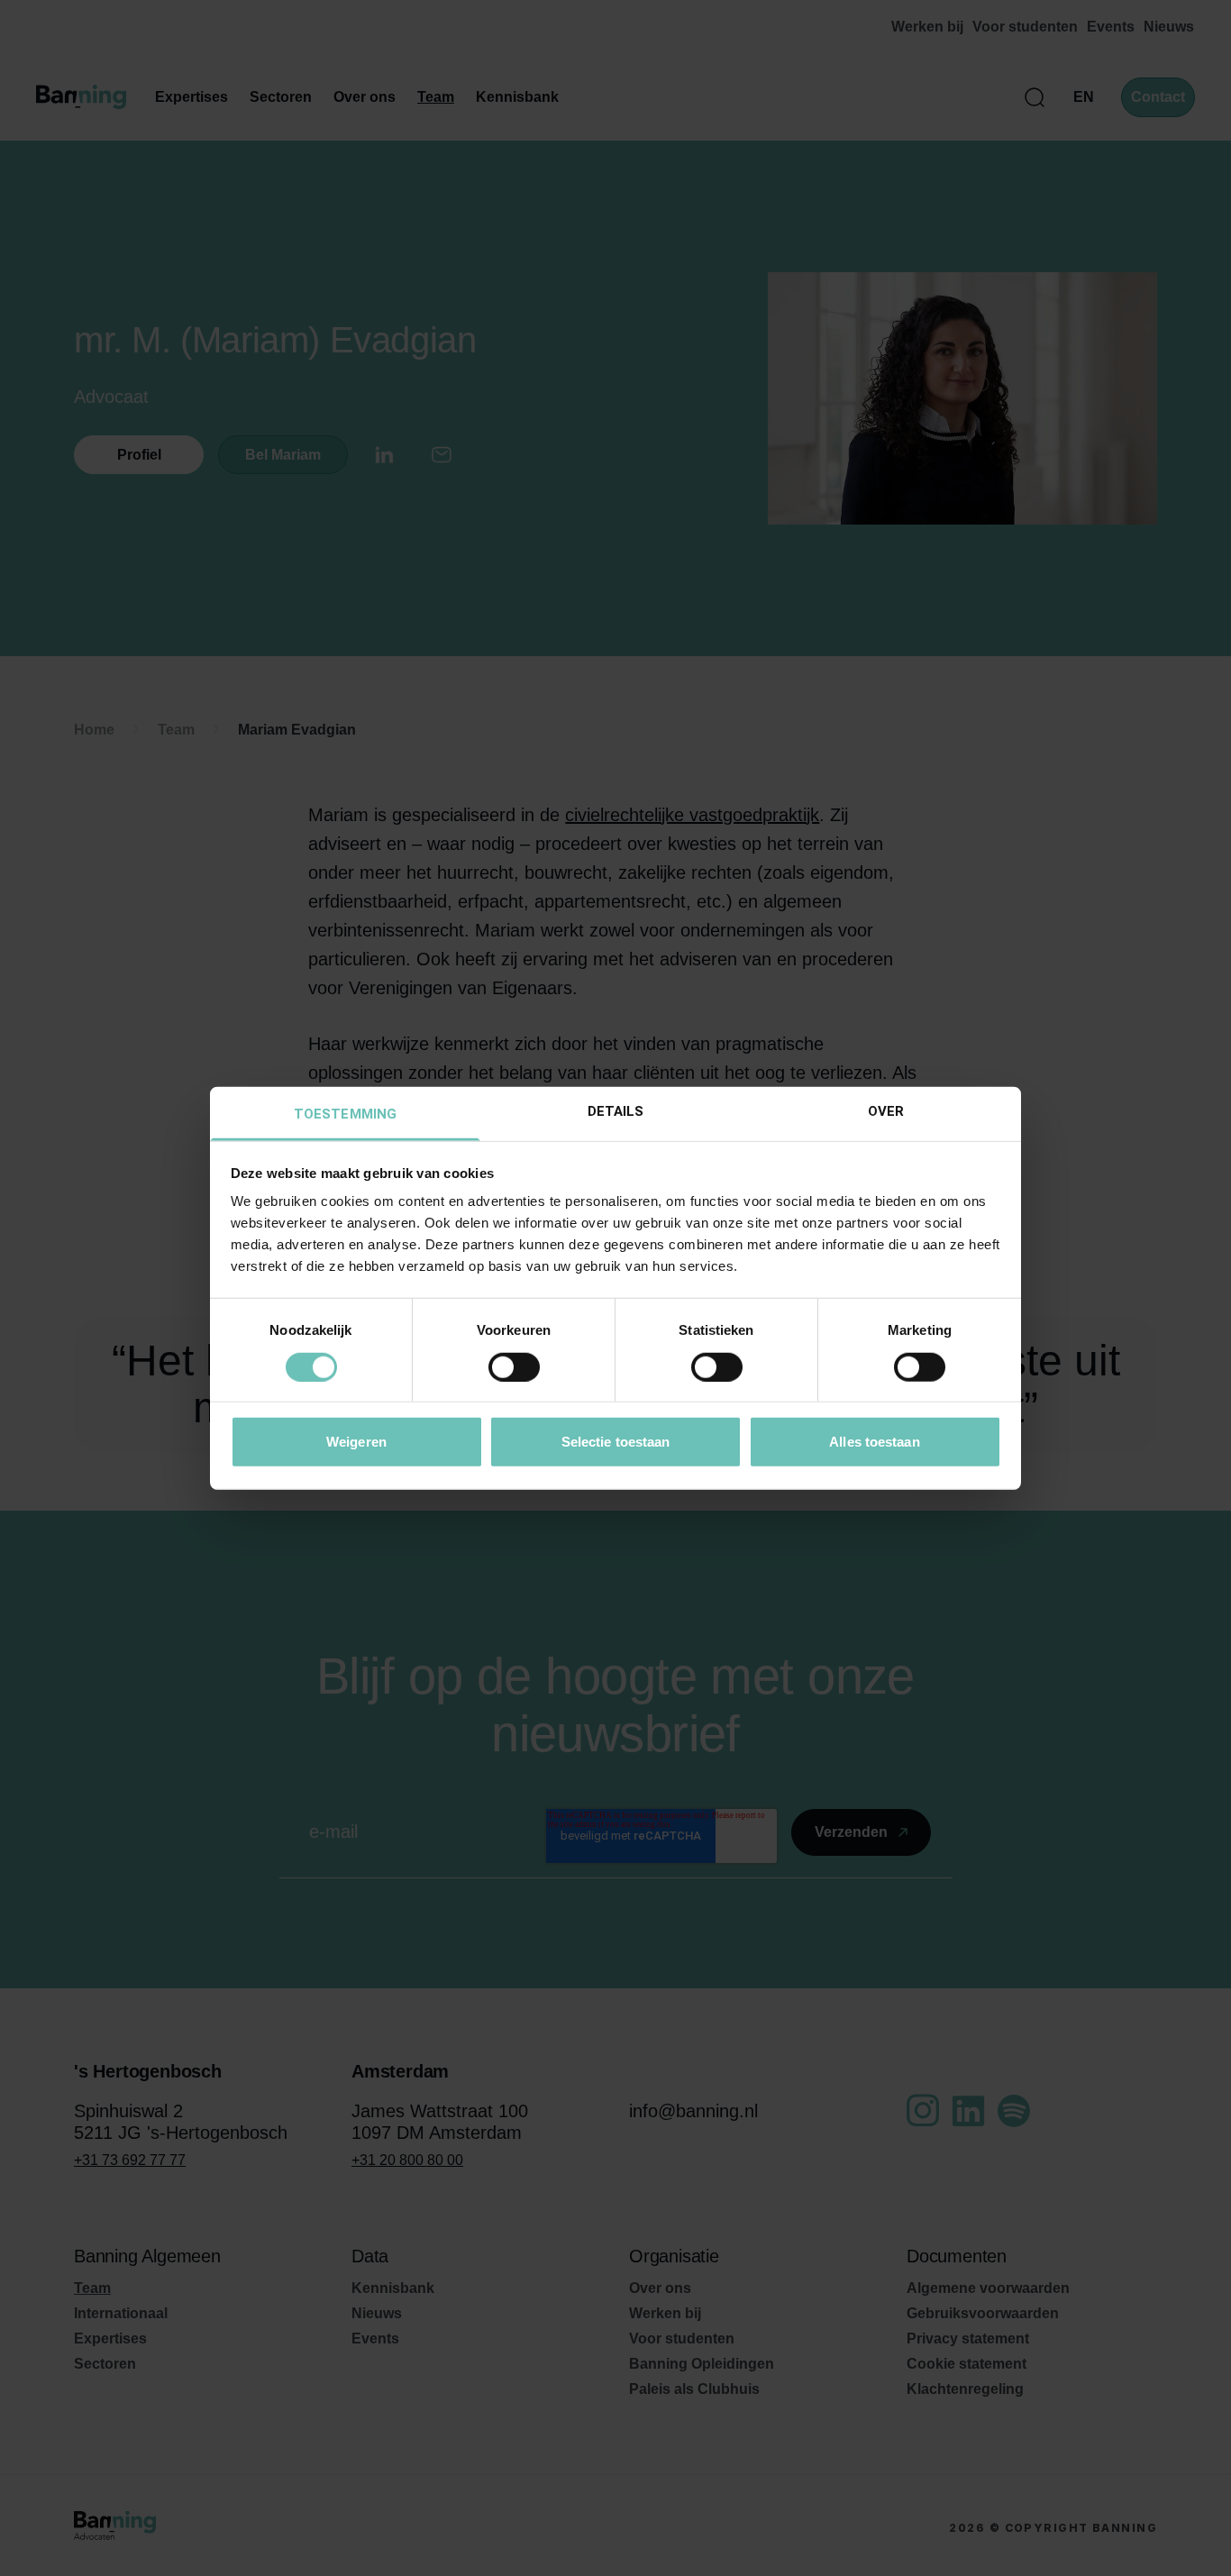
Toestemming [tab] (345, 1114)
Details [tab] (616, 1111)
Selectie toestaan (616, 1442)
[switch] (514, 1366)
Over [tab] (886, 1111)
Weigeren (356, 1442)
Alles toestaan (874, 1442)
